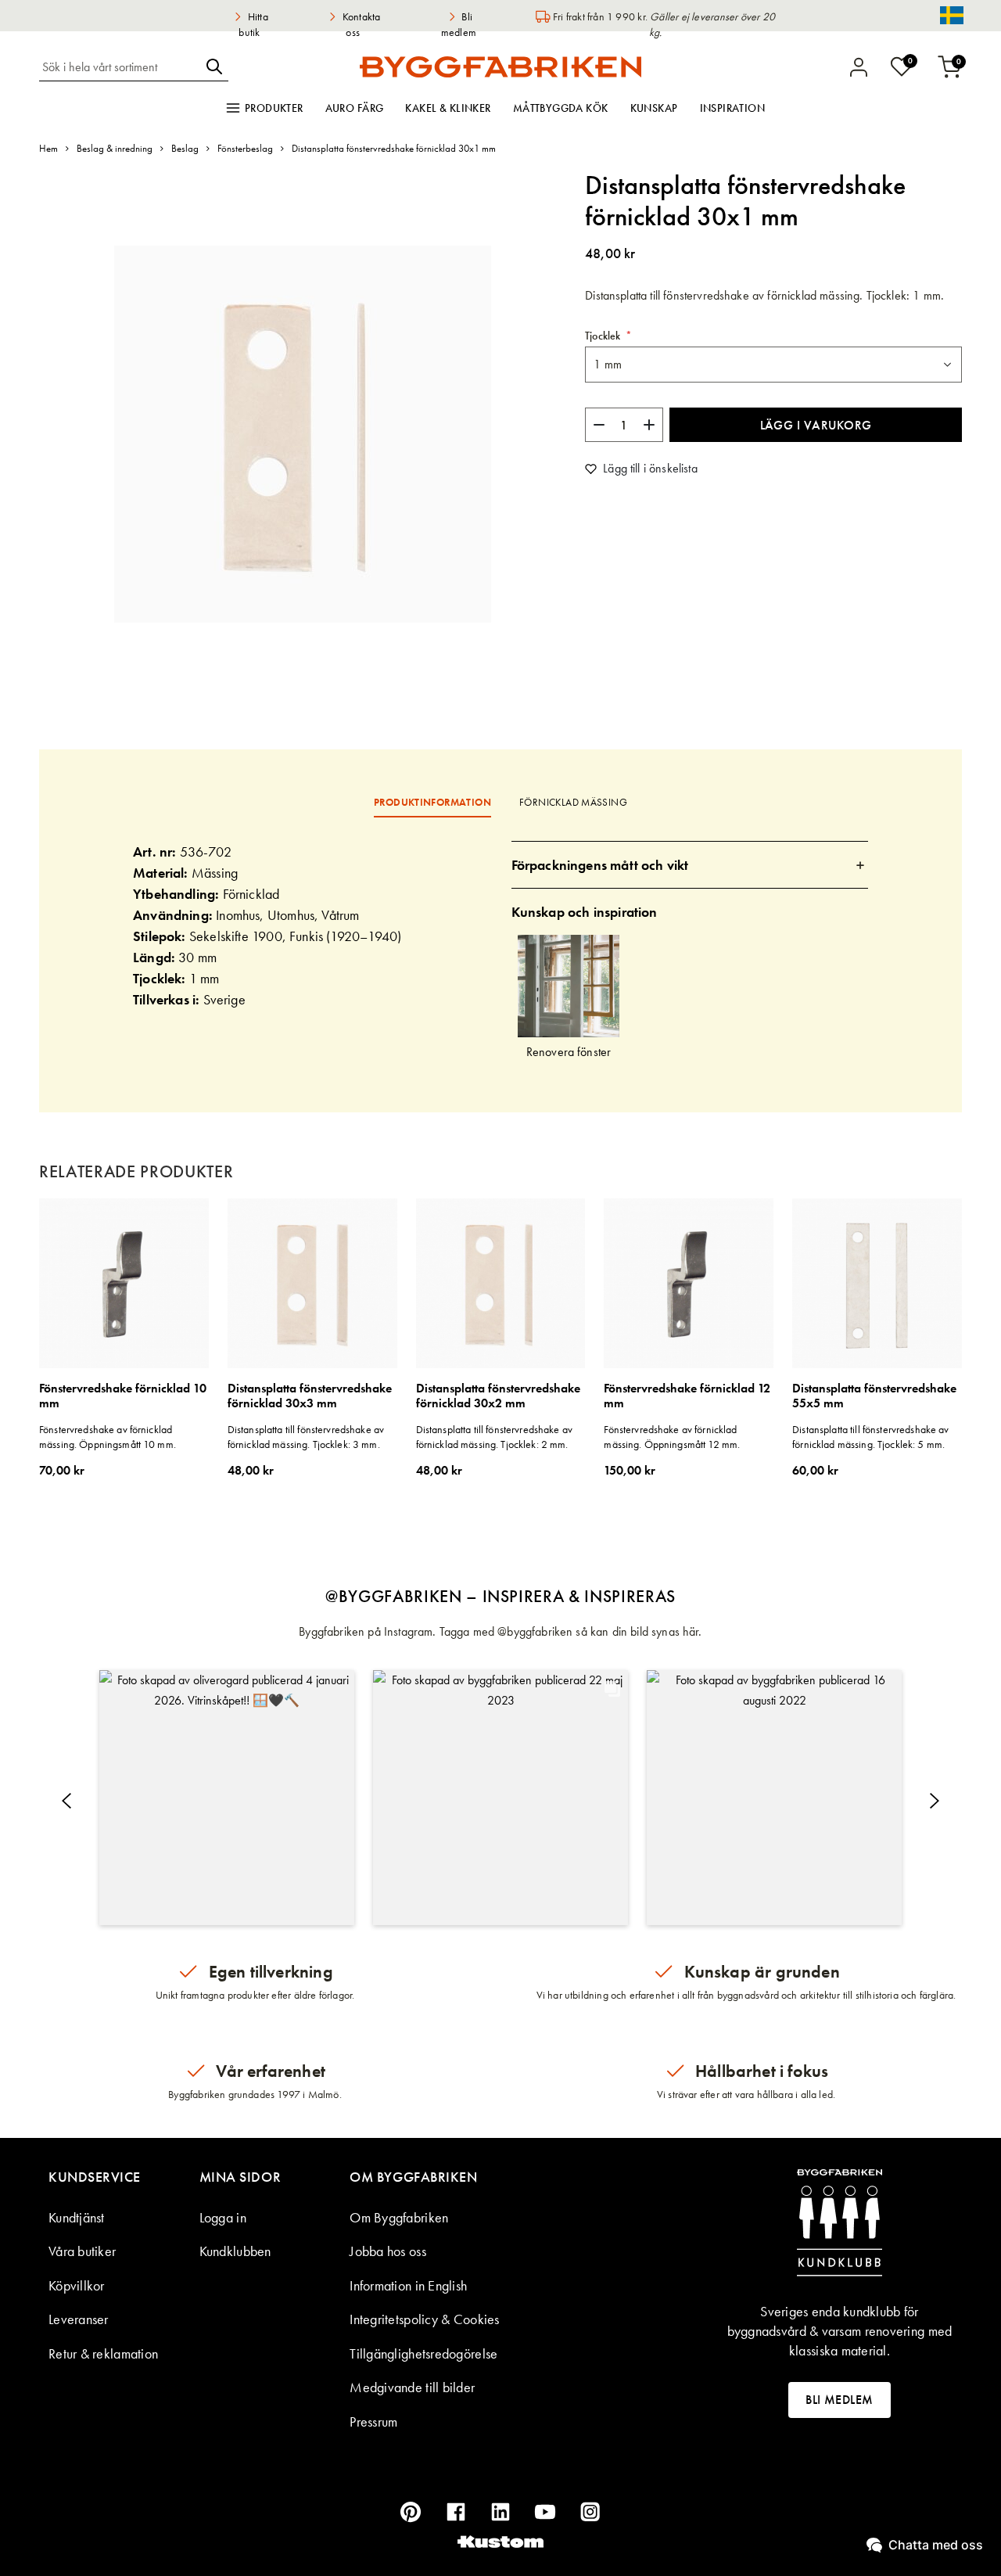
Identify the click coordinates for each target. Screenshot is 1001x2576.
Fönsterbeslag (245, 148)
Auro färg (355, 108)
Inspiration (733, 108)
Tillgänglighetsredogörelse (423, 2353)
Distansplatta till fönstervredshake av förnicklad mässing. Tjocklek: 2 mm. (494, 1437)
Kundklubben (235, 2251)
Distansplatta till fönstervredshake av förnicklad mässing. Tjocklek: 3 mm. (306, 1437)
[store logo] (500, 66)
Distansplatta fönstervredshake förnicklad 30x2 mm (498, 1396)
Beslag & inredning (115, 148)
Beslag (185, 148)
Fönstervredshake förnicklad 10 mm (123, 1396)
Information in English (408, 2285)
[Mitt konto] (859, 67)
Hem (48, 148)
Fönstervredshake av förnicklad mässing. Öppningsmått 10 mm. (108, 1437)
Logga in (223, 2217)
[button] (227, 1798)
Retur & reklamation (103, 2353)
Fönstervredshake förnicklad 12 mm (687, 1396)
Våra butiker (82, 2251)
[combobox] (120, 66)
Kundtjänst (77, 2217)
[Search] (214, 66)
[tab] (690, 865)
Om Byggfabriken (399, 2217)
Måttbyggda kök (561, 108)
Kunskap (654, 108)
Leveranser (79, 2319)
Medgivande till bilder (412, 2387)
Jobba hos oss (388, 2251)
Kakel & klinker (448, 108)
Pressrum (373, 2422)
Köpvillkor (77, 2285)
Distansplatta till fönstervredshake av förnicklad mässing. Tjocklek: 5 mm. (870, 1437)
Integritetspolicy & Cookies (424, 2319)
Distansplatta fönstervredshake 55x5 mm (874, 1396)
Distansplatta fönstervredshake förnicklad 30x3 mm (310, 1396)
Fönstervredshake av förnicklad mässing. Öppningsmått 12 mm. (672, 1437)
